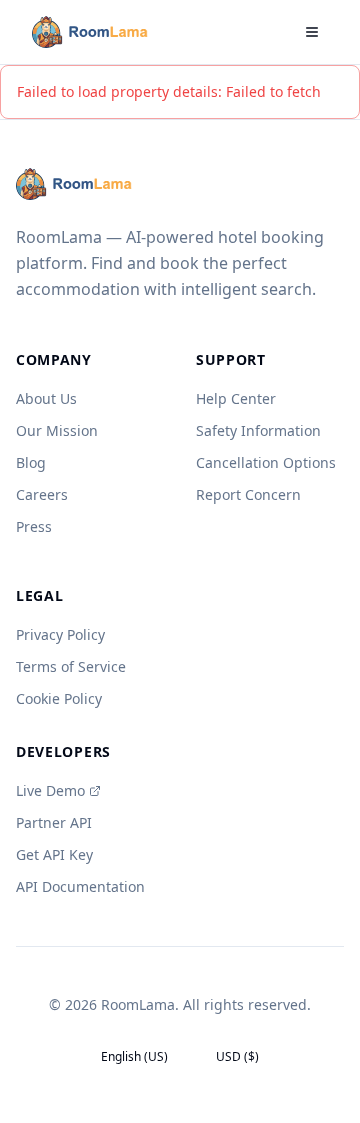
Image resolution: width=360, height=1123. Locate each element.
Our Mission (57, 430)
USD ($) (237, 1056)
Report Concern (248, 494)
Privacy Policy (60, 634)
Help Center (236, 398)
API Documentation (80, 886)
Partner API (54, 822)
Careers (42, 494)
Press (34, 526)
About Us (46, 398)
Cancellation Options (266, 462)
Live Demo (50, 790)
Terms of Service (71, 666)
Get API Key (54, 854)
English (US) (134, 1056)
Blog (31, 462)
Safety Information (258, 430)
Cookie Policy (59, 698)
